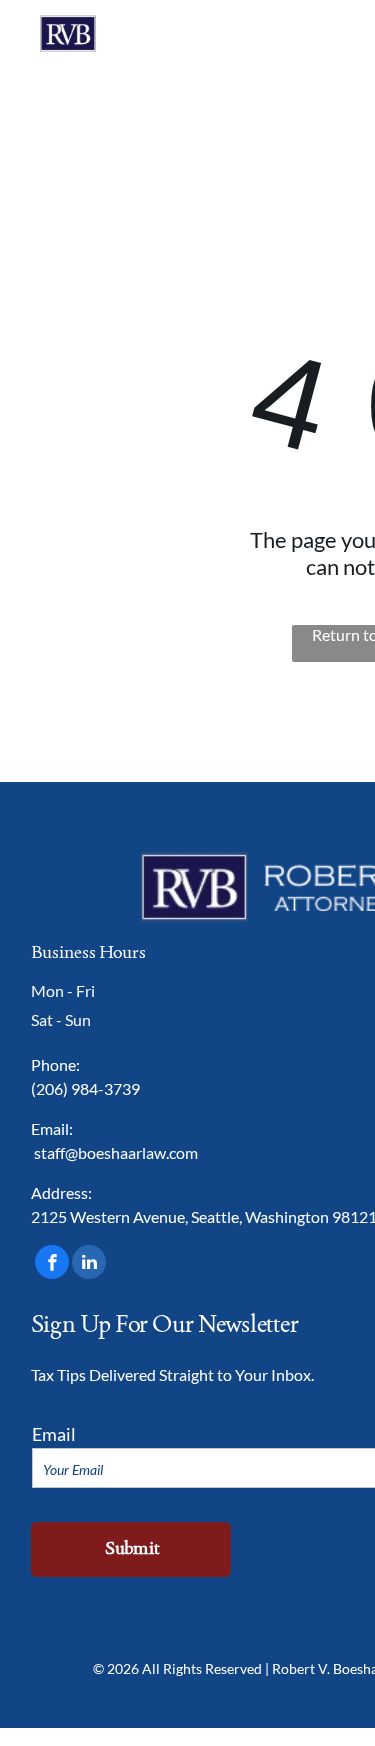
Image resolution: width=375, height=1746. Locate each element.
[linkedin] (89, 1264)
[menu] (345, 41)
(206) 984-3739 (85, 1088)
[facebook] (52, 1264)
